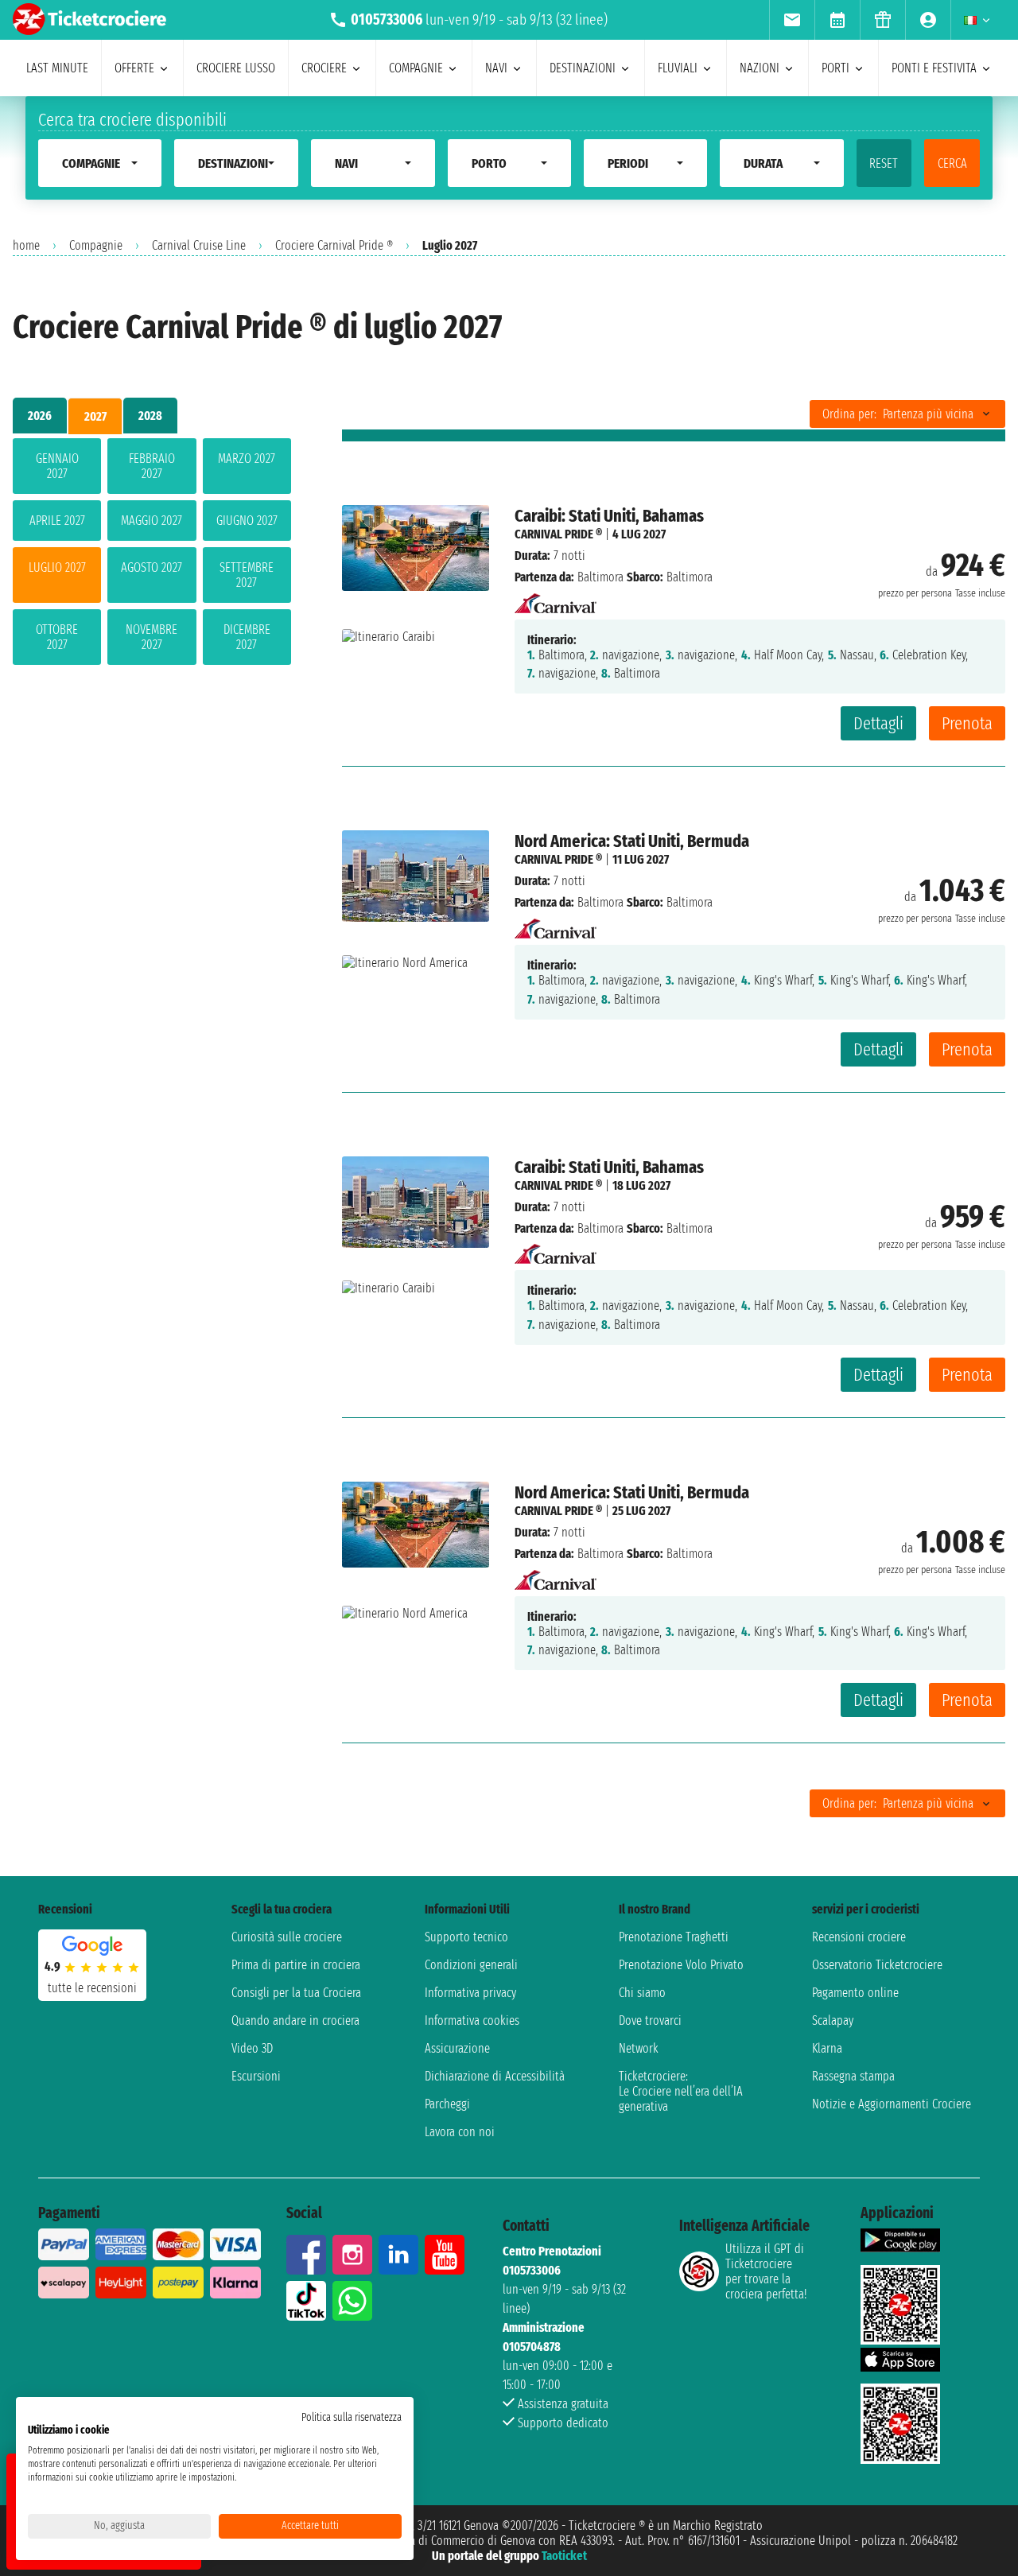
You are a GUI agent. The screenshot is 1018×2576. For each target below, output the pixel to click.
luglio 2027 (57, 567)
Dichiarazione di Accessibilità (495, 2076)
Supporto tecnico (466, 1937)
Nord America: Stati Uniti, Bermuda (632, 841)
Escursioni (256, 2076)
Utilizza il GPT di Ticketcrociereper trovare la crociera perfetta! (766, 2271)
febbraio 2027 (152, 466)
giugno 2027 (247, 521)
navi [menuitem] (496, 68)
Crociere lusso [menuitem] (236, 68)
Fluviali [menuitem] (678, 68)
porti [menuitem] (835, 68)
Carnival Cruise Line (199, 245)
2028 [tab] (150, 416)
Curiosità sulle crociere (287, 1937)
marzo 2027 (247, 458)
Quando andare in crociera (295, 2020)
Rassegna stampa (853, 2076)
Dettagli (878, 723)
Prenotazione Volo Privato (681, 1965)
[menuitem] (792, 20)
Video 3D (252, 2048)
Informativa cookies (472, 2020)
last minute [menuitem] (57, 68)
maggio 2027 (152, 521)
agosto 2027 (152, 567)
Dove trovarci (650, 2020)
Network (639, 2048)
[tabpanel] (152, 555)
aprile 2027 (57, 521)
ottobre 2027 (57, 637)
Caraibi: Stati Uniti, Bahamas (609, 516)
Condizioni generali (471, 1965)
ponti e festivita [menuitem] (934, 68)
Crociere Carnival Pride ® (334, 245)
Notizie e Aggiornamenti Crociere (892, 2104)
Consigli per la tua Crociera (296, 1993)
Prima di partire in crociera (296, 1965)
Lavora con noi (460, 2132)
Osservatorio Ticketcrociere (877, 1965)
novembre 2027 (152, 637)
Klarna (827, 2048)
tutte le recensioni (92, 1988)
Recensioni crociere (859, 1937)
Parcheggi (447, 2104)
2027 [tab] (95, 416)
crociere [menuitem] (324, 68)
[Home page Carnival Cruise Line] (556, 598)
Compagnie (96, 245)
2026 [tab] (40, 416)
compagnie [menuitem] (416, 68)
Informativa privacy (470, 1993)
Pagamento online (855, 1993)
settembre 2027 (247, 575)
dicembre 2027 (247, 637)
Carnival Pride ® (558, 534)
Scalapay (833, 2020)
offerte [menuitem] (134, 68)
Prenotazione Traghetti (674, 1937)
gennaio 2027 (57, 466)
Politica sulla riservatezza (352, 2417)
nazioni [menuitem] (760, 68)
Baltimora (600, 577)
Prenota (967, 723)
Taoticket (564, 2556)
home (26, 245)
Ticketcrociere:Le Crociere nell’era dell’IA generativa (681, 2091)
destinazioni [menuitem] (583, 68)
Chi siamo (642, 1993)
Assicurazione (457, 2048)
